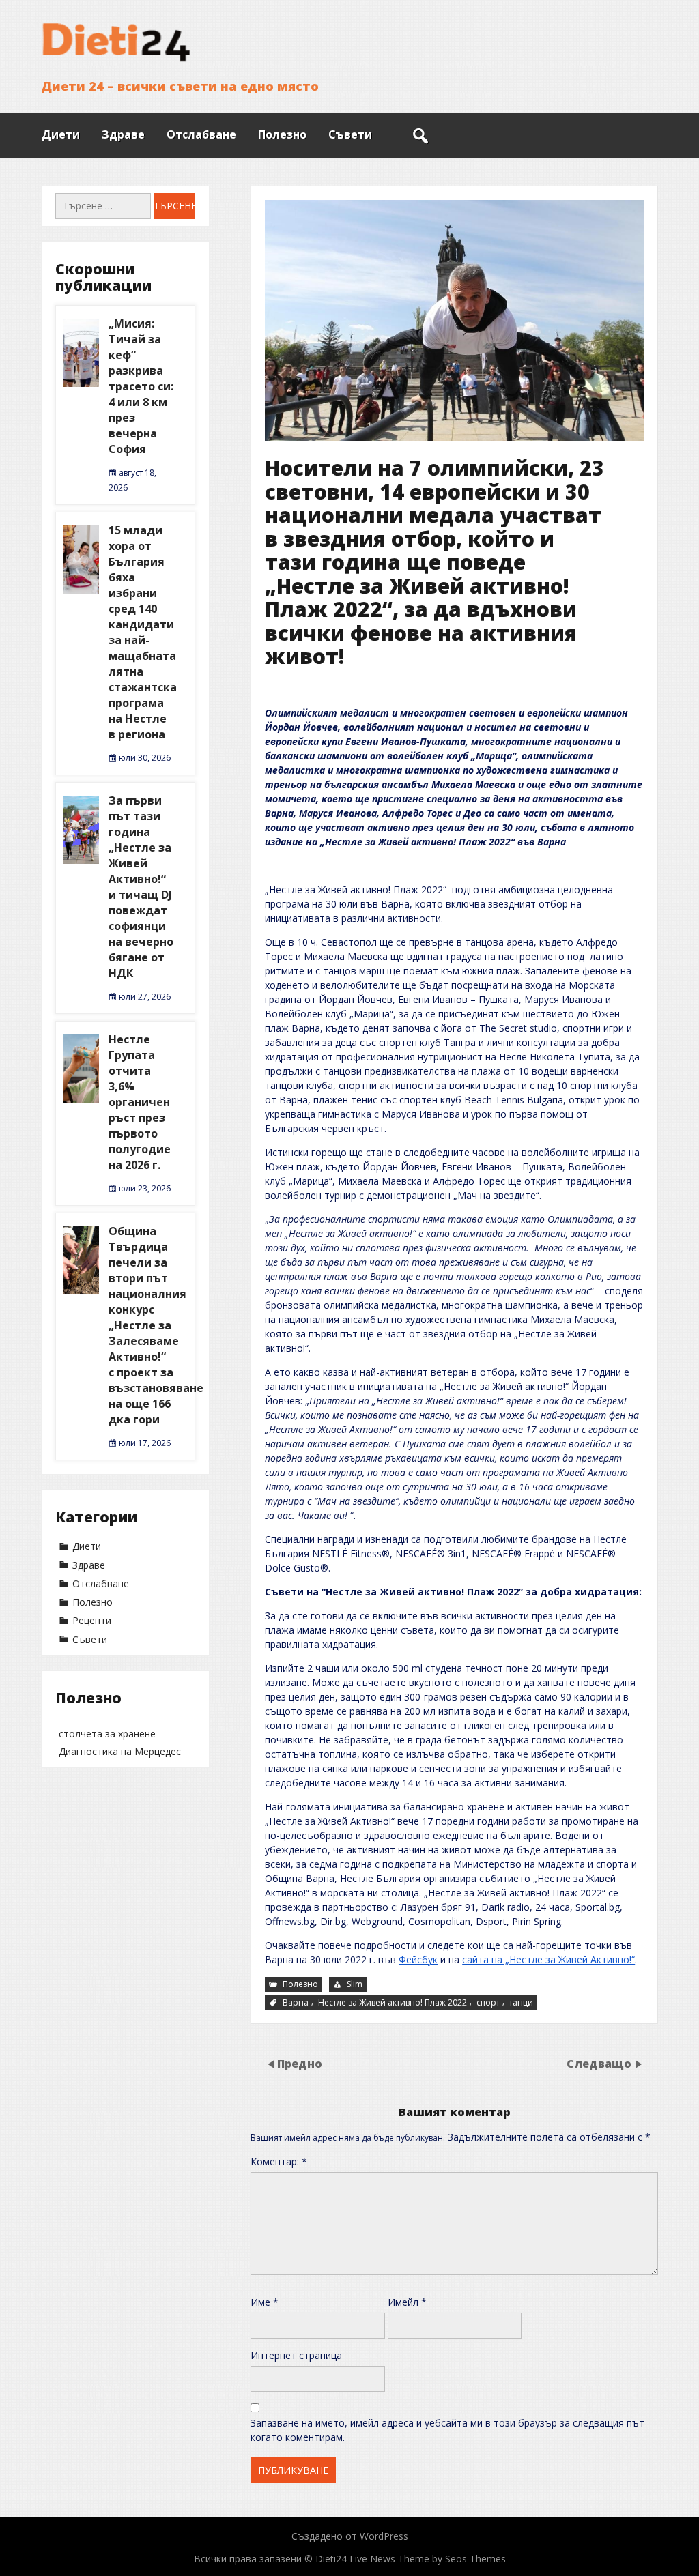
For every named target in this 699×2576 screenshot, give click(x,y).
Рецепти (92, 1620)
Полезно (282, 134)
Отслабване (201, 134)
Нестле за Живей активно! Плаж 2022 (393, 2002)
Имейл (407, 2302)
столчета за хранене (107, 1734)
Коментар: (279, 2161)
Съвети (350, 134)
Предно (300, 2064)
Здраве (123, 134)
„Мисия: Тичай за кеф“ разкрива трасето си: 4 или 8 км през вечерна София (141, 386)
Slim (355, 1984)
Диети (61, 134)
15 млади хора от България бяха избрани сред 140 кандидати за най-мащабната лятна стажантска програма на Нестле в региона (143, 632)
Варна (296, 2002)
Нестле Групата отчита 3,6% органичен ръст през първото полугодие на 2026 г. (140, 1102)
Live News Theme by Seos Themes (428, 2559)
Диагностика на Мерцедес (120, 1751)
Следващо (599, 2064)
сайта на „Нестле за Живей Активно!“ (548, 1959)
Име (265, 2302)
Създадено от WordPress (350, 2536)
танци (521, 2002)
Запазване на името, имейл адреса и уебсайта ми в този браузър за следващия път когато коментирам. (447, 2430)
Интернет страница (296, 2355)
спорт (488, 2002)
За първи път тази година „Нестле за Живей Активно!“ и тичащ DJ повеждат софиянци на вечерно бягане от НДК (141, 887)
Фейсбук (418, 1959)
